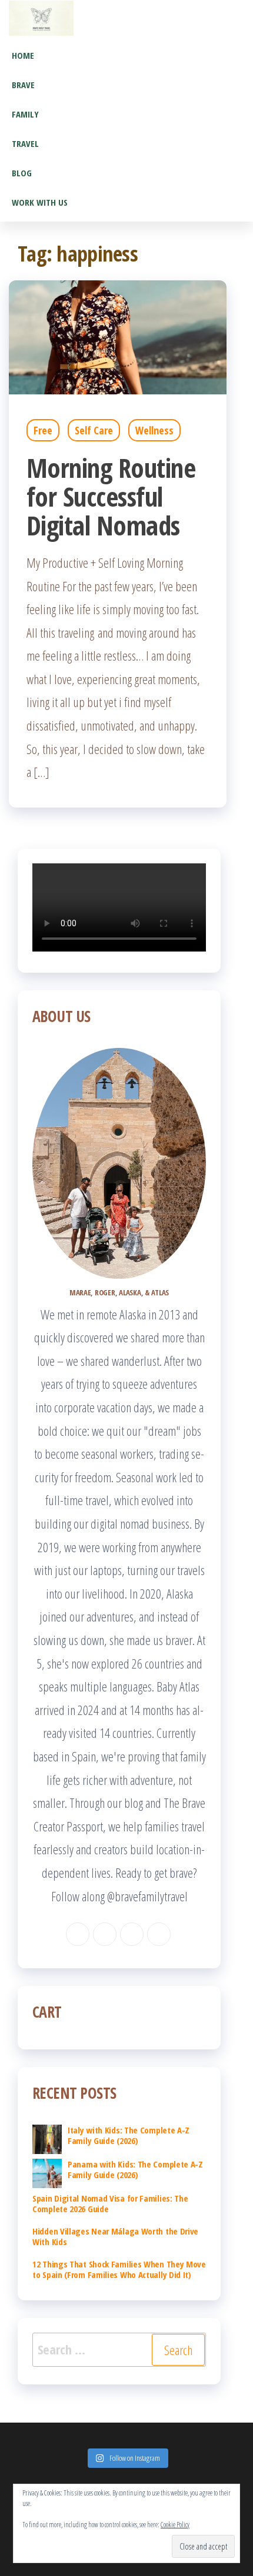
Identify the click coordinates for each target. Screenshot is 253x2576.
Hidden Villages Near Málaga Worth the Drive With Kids (115, 2236)
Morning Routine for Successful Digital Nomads (111, 496)
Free (43, 430)
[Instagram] (105, 1934)
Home (23, 55)
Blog (22, 173)
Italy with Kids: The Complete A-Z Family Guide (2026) (129, 2135)
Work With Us (40, 202)
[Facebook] (78, 1934)
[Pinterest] (132, 1934)
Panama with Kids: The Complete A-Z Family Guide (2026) (135, 2169)
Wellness (154, 430)
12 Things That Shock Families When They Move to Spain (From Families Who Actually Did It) (119, 2269)
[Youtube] (159, 1934)
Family (25, 114)
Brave (23, 85)
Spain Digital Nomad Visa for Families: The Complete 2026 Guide (110, 2203)
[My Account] (245, 18)
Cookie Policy (175, 2525)
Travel (25, 143)
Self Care (94, 430)
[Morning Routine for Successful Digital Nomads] (118, 336)
